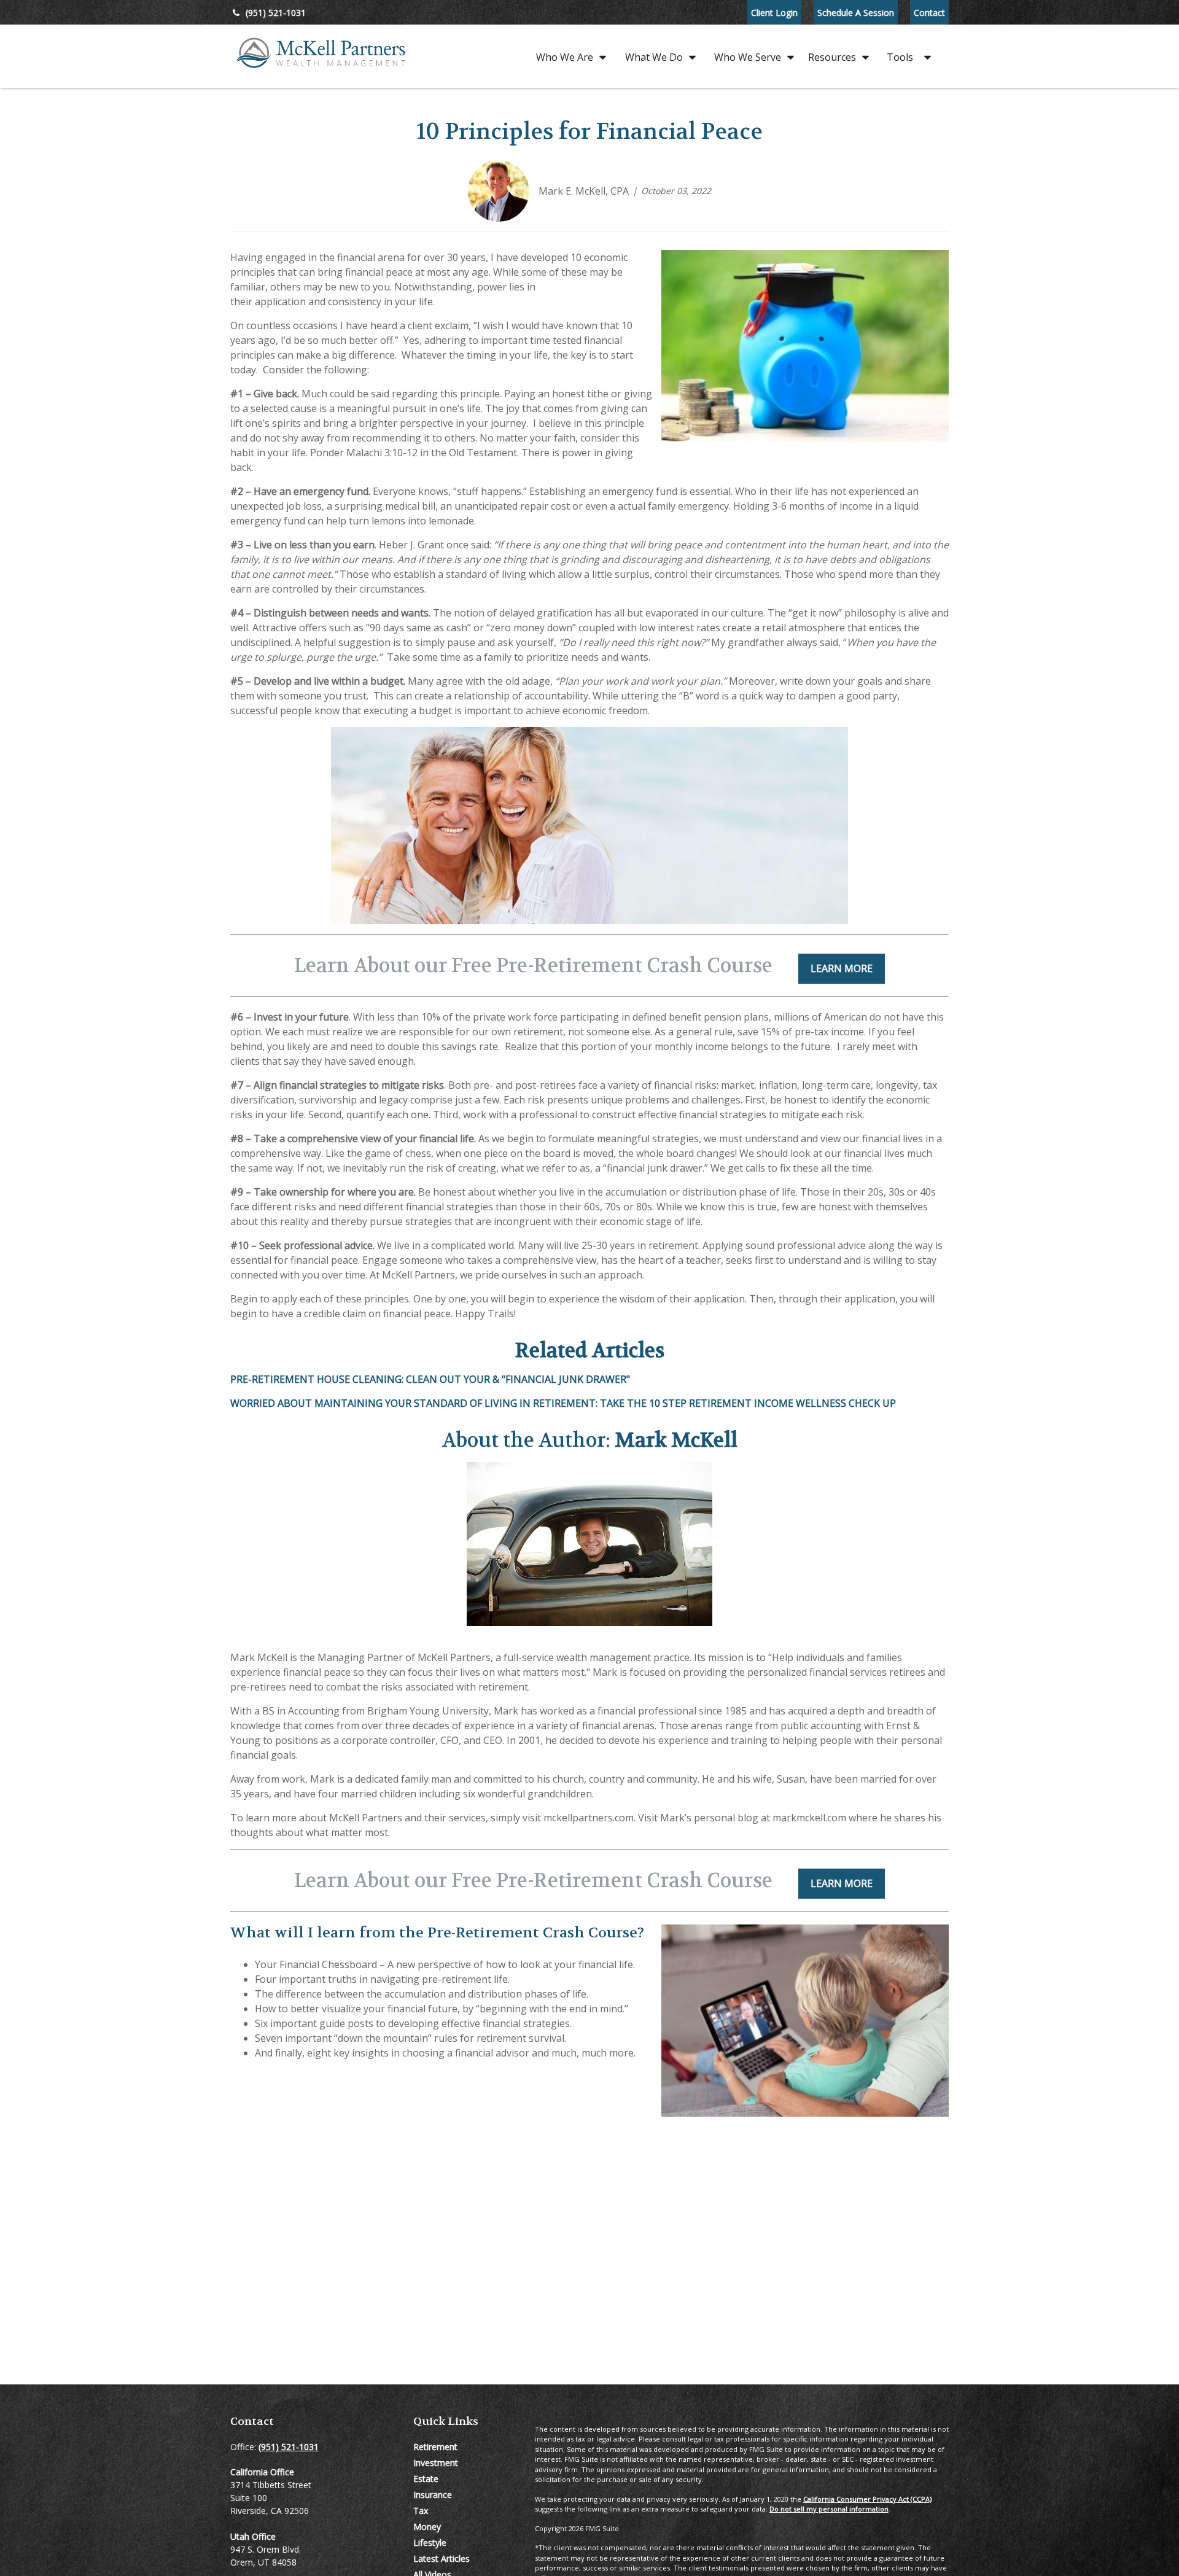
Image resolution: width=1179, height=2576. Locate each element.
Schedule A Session (856, 13)
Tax (421, 2511)
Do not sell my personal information (829, 2509)
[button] (568, 56)
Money (427, 2527)
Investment (436, 2463)
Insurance (433, 2495)
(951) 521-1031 (276, 13)
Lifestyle (430, 2543)
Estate (426, 2479)
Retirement (435, 2447)
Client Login (774, 13)
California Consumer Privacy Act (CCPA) (867, 2499)
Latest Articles (442, 2558)
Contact (929, 13)
